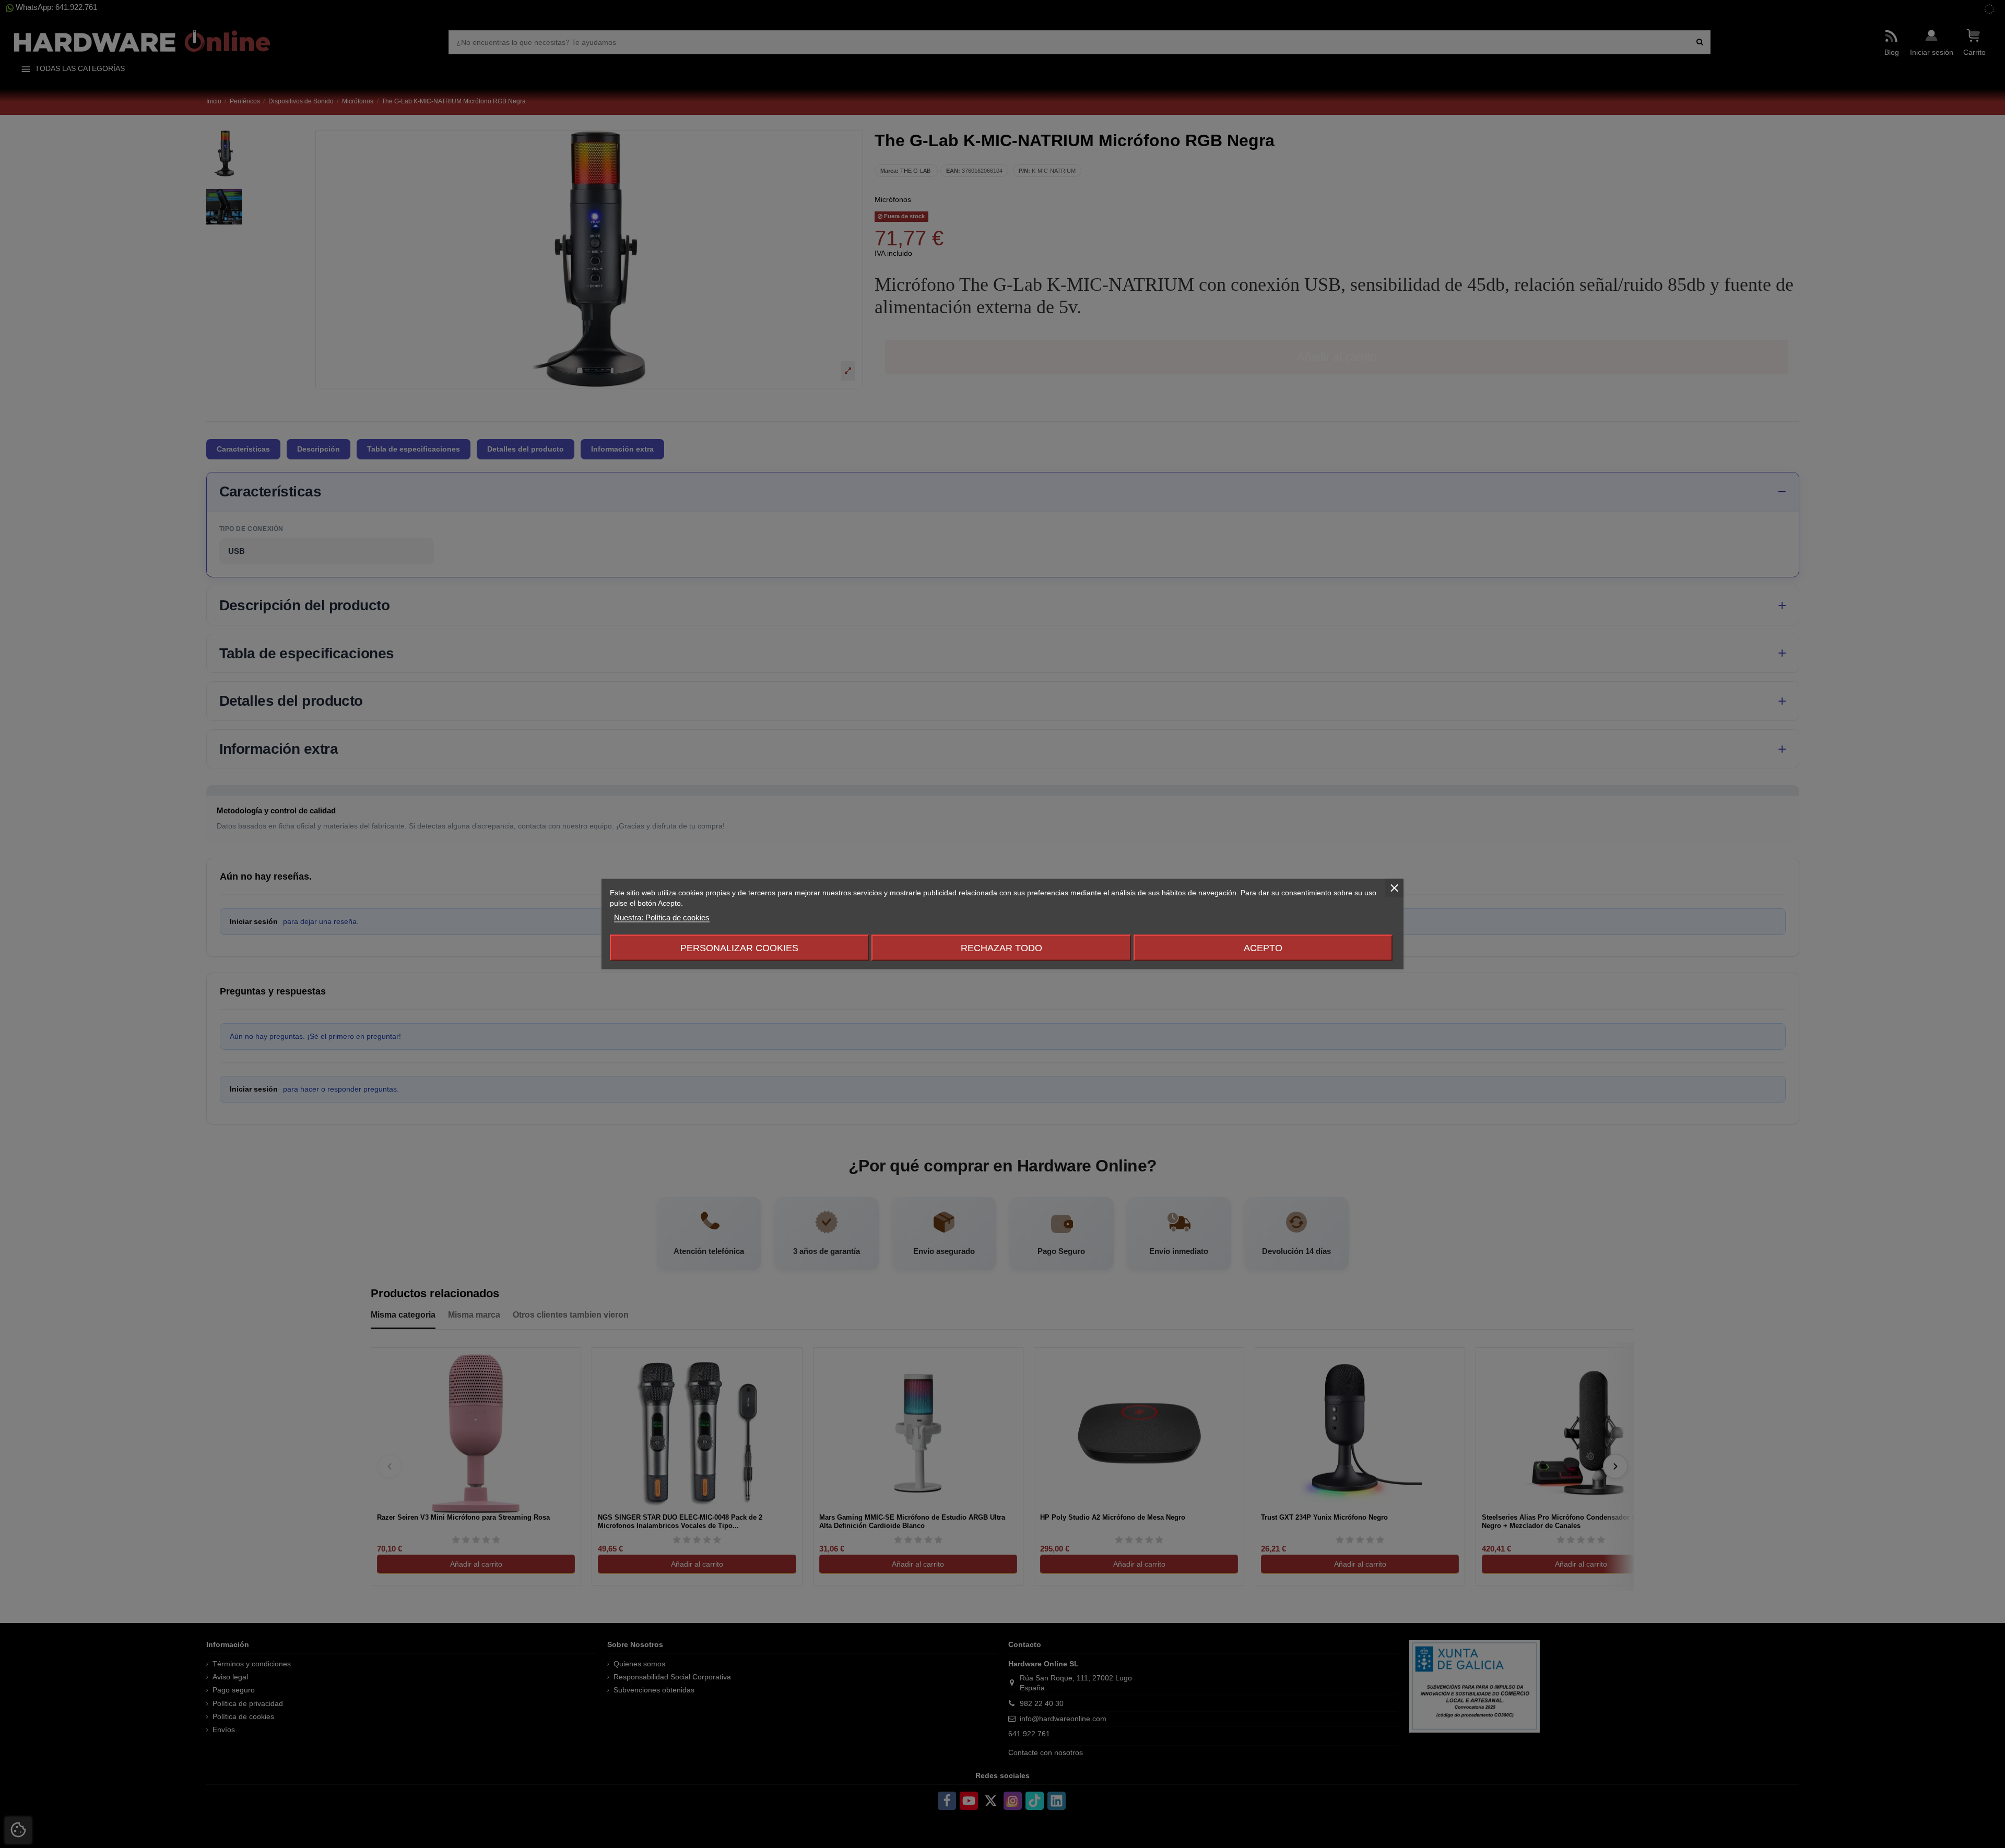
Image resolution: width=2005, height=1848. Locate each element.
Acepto (1263, 948)
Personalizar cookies (739, 948)
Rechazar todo (1001, 948)
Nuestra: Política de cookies (662, 917)
